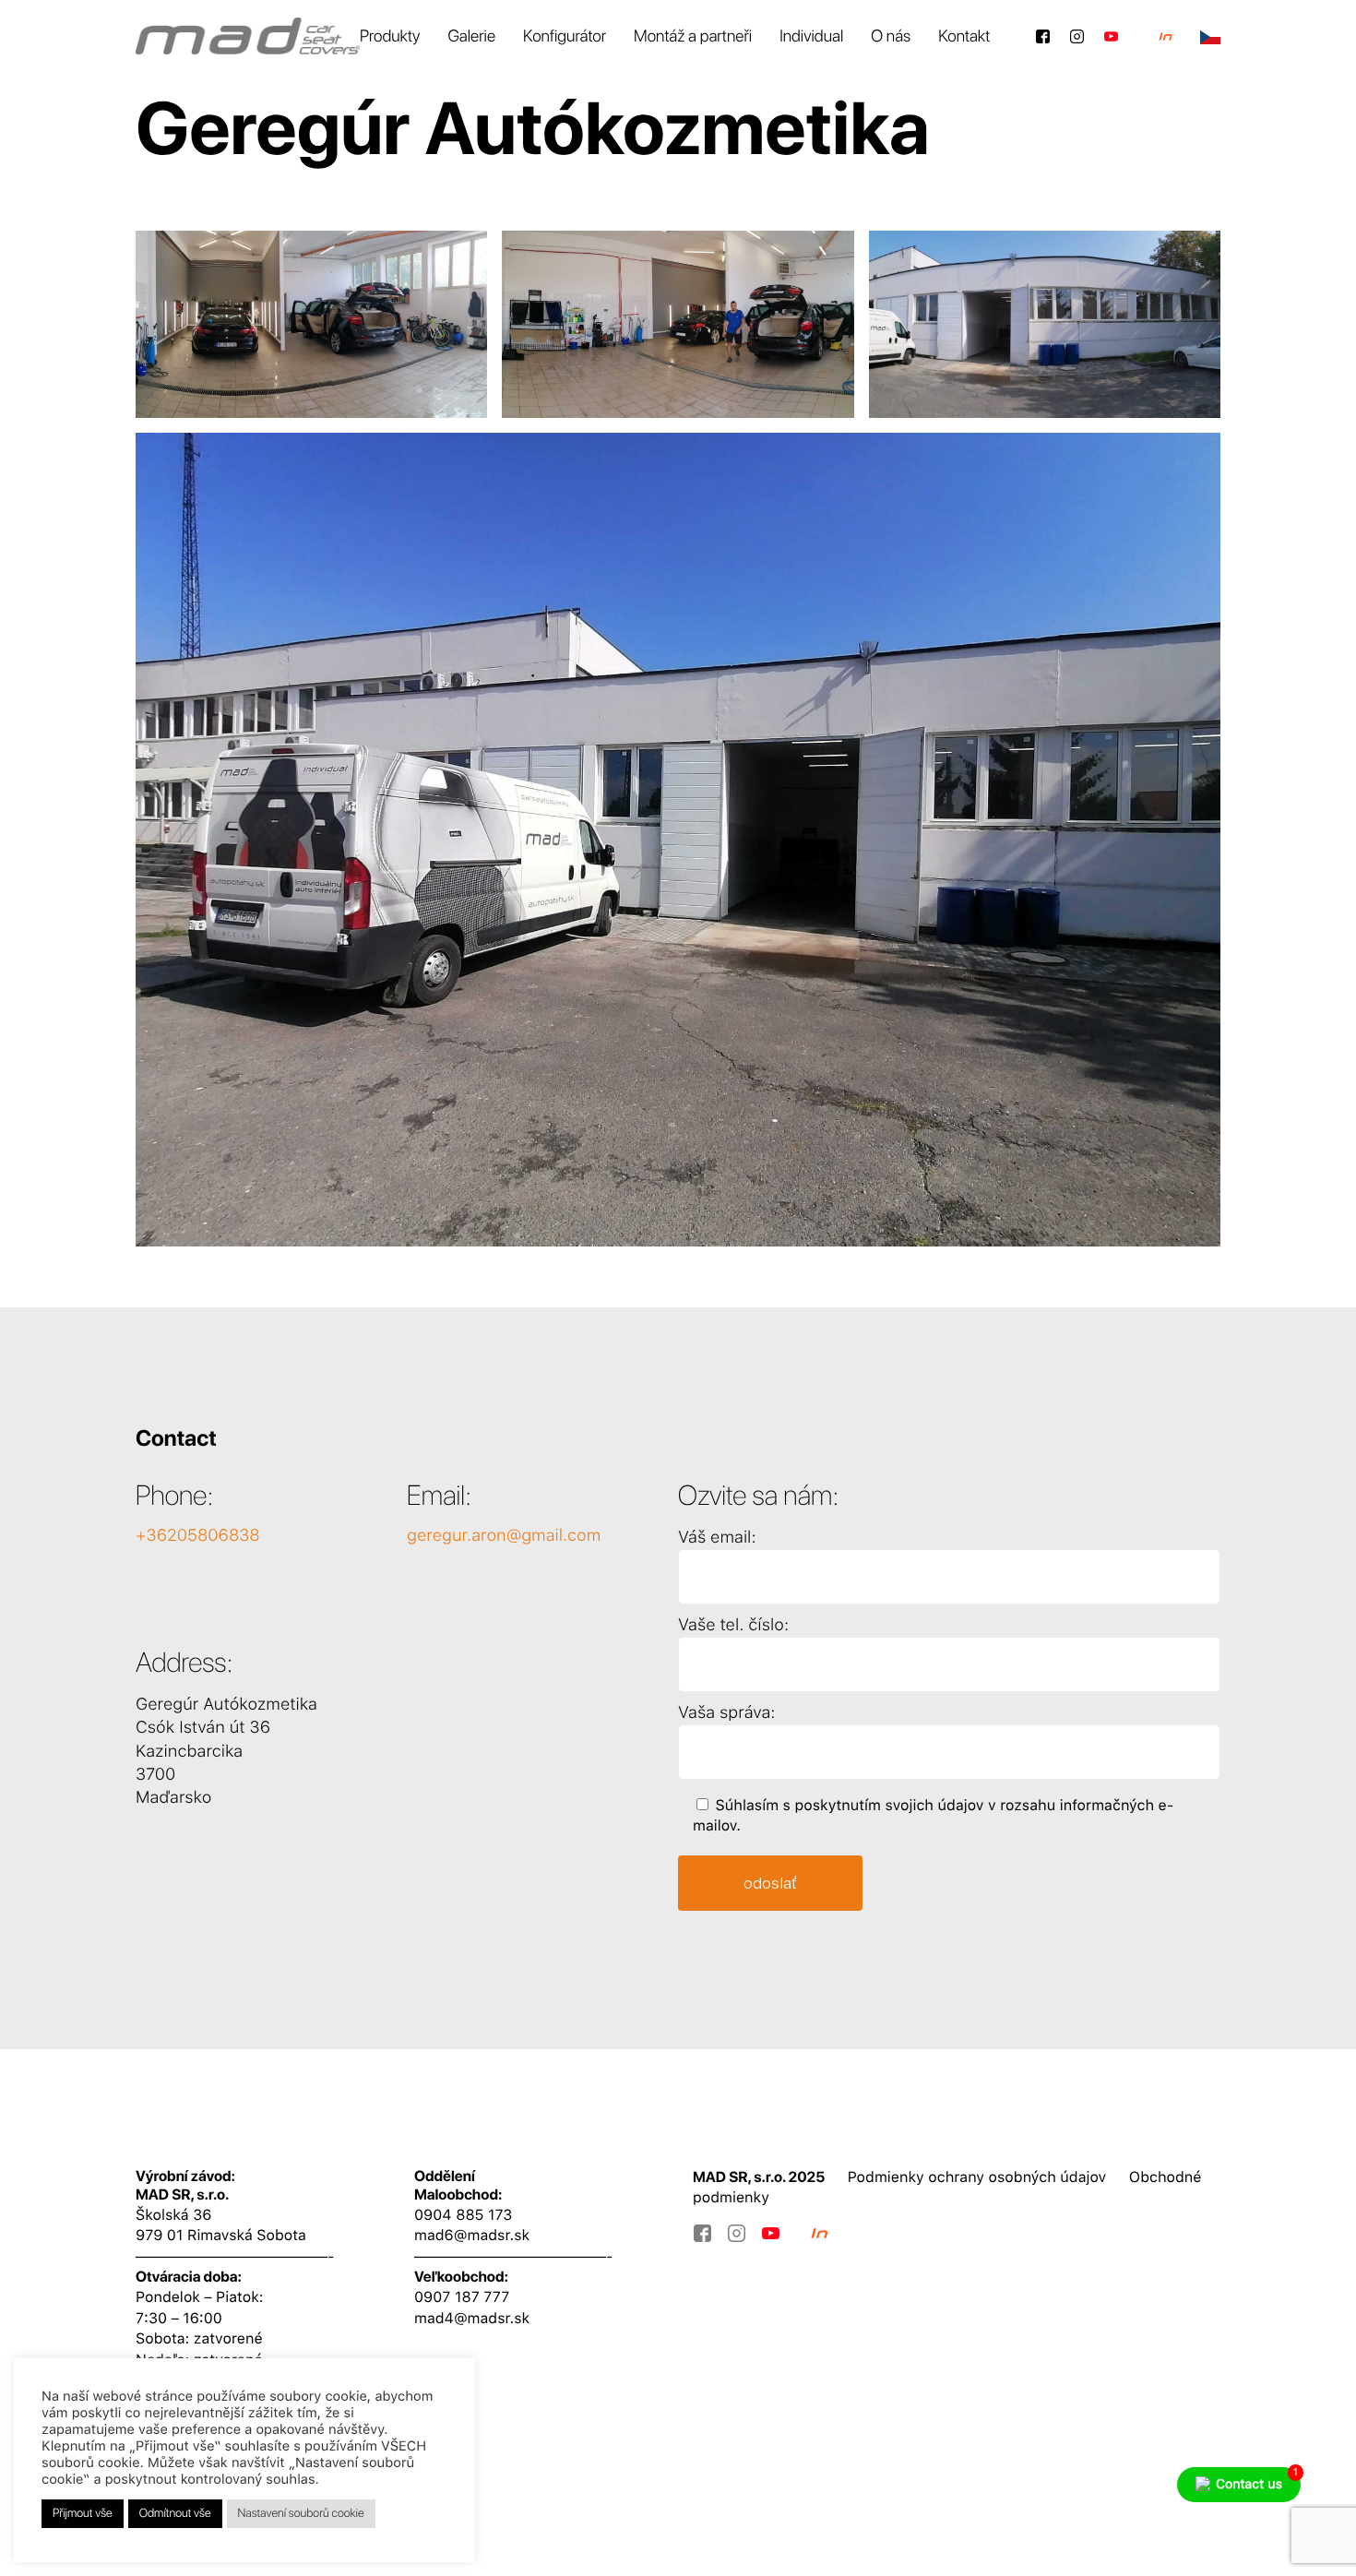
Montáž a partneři (693, 36)
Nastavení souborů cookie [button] (301, 2514)
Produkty (390, 36)
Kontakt (964, 36)
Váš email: (717, 1538)
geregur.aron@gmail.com (504, 1536)
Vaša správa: (726, 1713)
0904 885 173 (463, 2215)
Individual (811, 36)
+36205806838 (198, 1536)
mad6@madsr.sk (472, 2235)
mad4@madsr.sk (472, 2318)
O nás (891, 36)
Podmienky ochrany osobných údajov (977, 2177)
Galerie (471, 36)
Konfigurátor (565, 36)
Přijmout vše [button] (83, 2514)
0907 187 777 (462, 2297)
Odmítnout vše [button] (175, 2514)
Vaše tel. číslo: (733, 1625)
